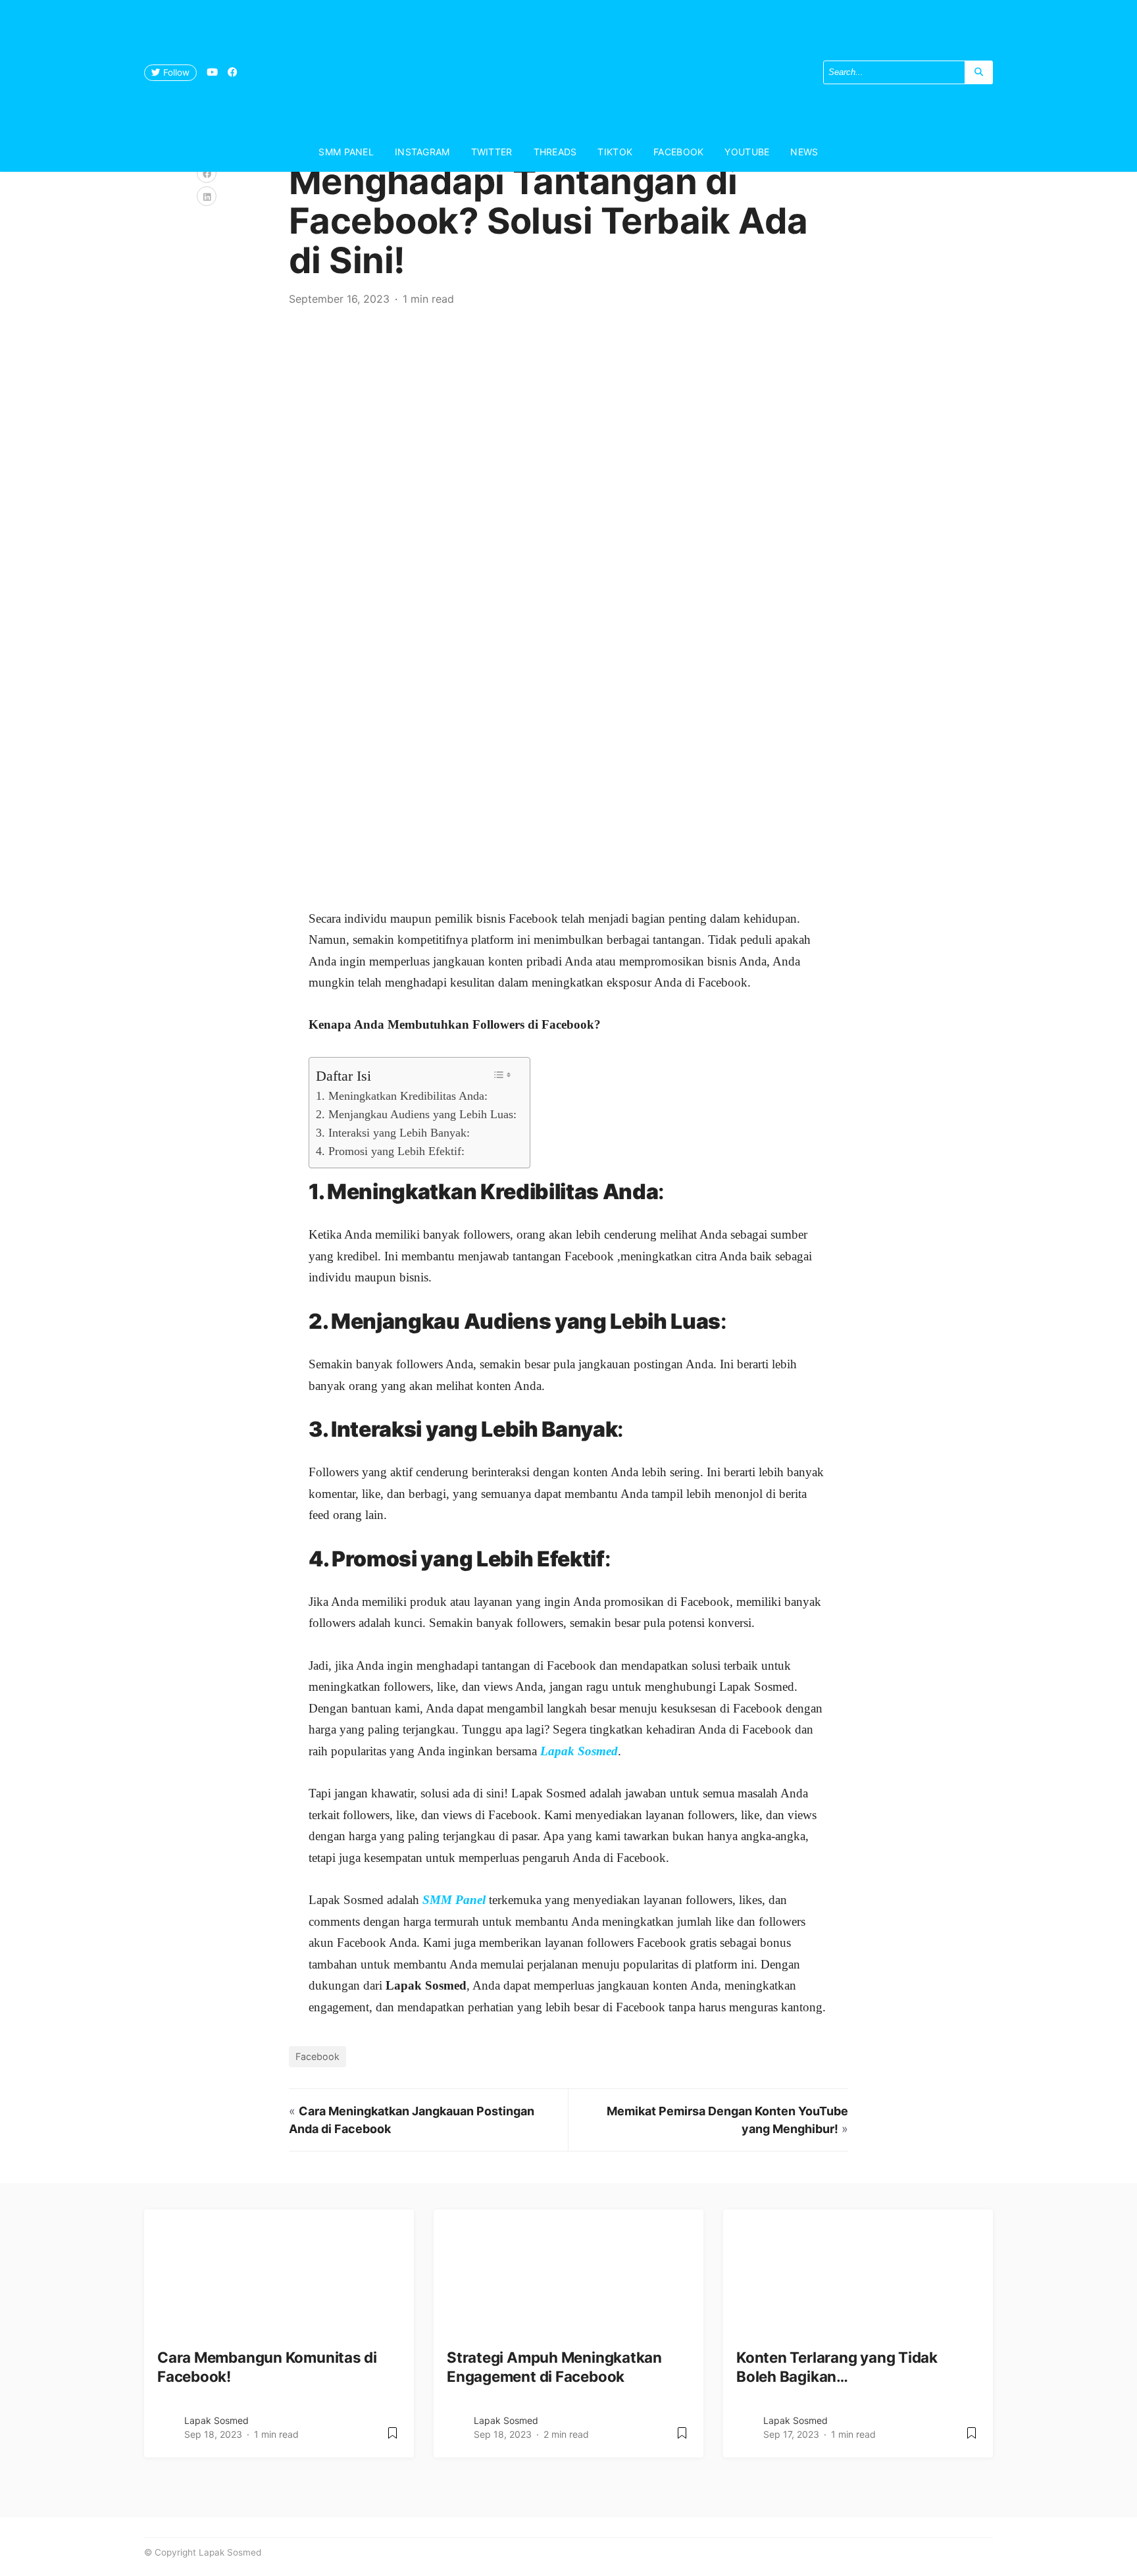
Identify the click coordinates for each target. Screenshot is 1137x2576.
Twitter (492, 152)
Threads (555, 152)
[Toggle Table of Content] (502, 1075)
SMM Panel (346, 152)
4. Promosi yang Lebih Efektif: (390, 1151)
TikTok (615, 152)
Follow (175, 72)
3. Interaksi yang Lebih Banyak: (393, 1133)
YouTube (747, 152)
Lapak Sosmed (216, 2420)
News (804, 152)
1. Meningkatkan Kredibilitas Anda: (402, 1096)
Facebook (678, 152)
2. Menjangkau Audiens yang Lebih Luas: (416, 1114)
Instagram (422, 152)
